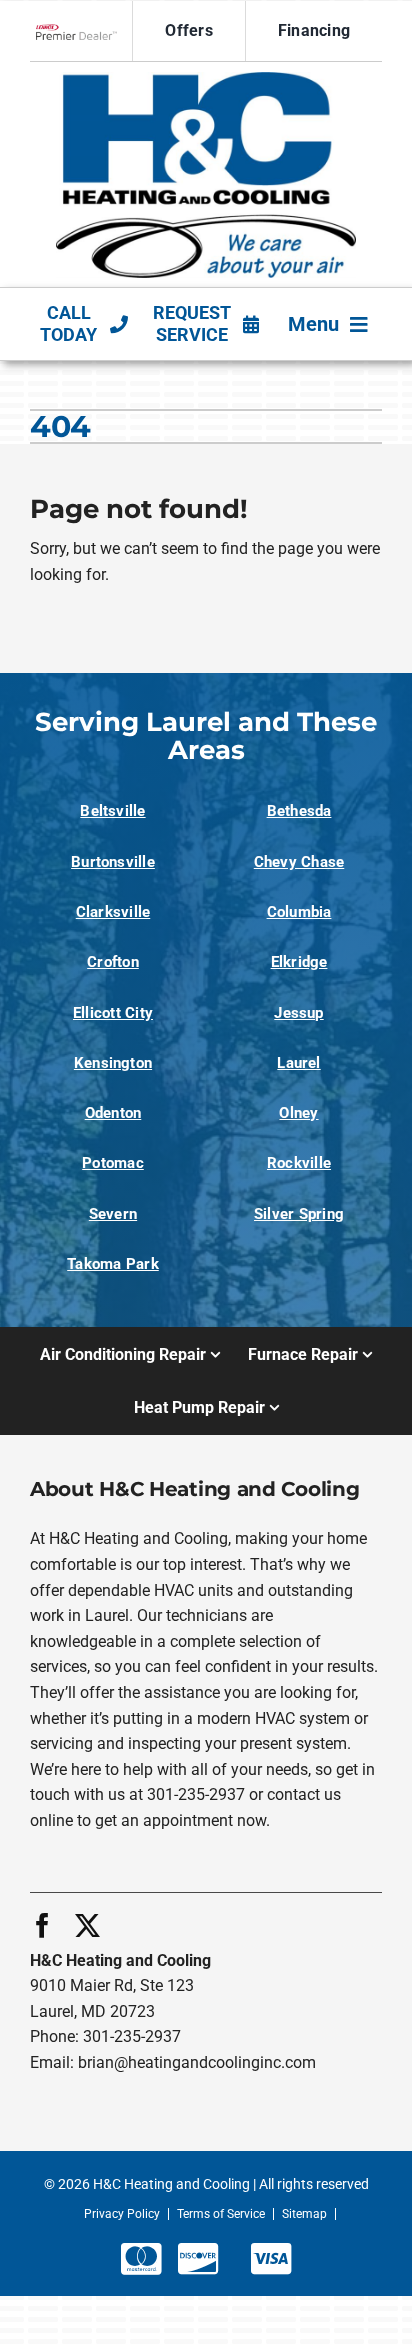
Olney (298, 1113)
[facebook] (42, 1925)
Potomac (113, 1163)
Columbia (299, 912)
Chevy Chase (299, 862)
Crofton (113, 962)
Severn (113, 1214)
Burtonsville (113, 862)
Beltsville (112, 811)
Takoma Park (113, 1264)
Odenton (113, 1113)
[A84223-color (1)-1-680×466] (206, 79)
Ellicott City (113, 1013)
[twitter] (87, 1925)
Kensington (113, 1063)
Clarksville (113, 912)
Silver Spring (299, 1214)
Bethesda (299, 811)
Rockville (299, 1163)
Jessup (298, 1013)
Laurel (298, 1063)
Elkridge (299, 962)
